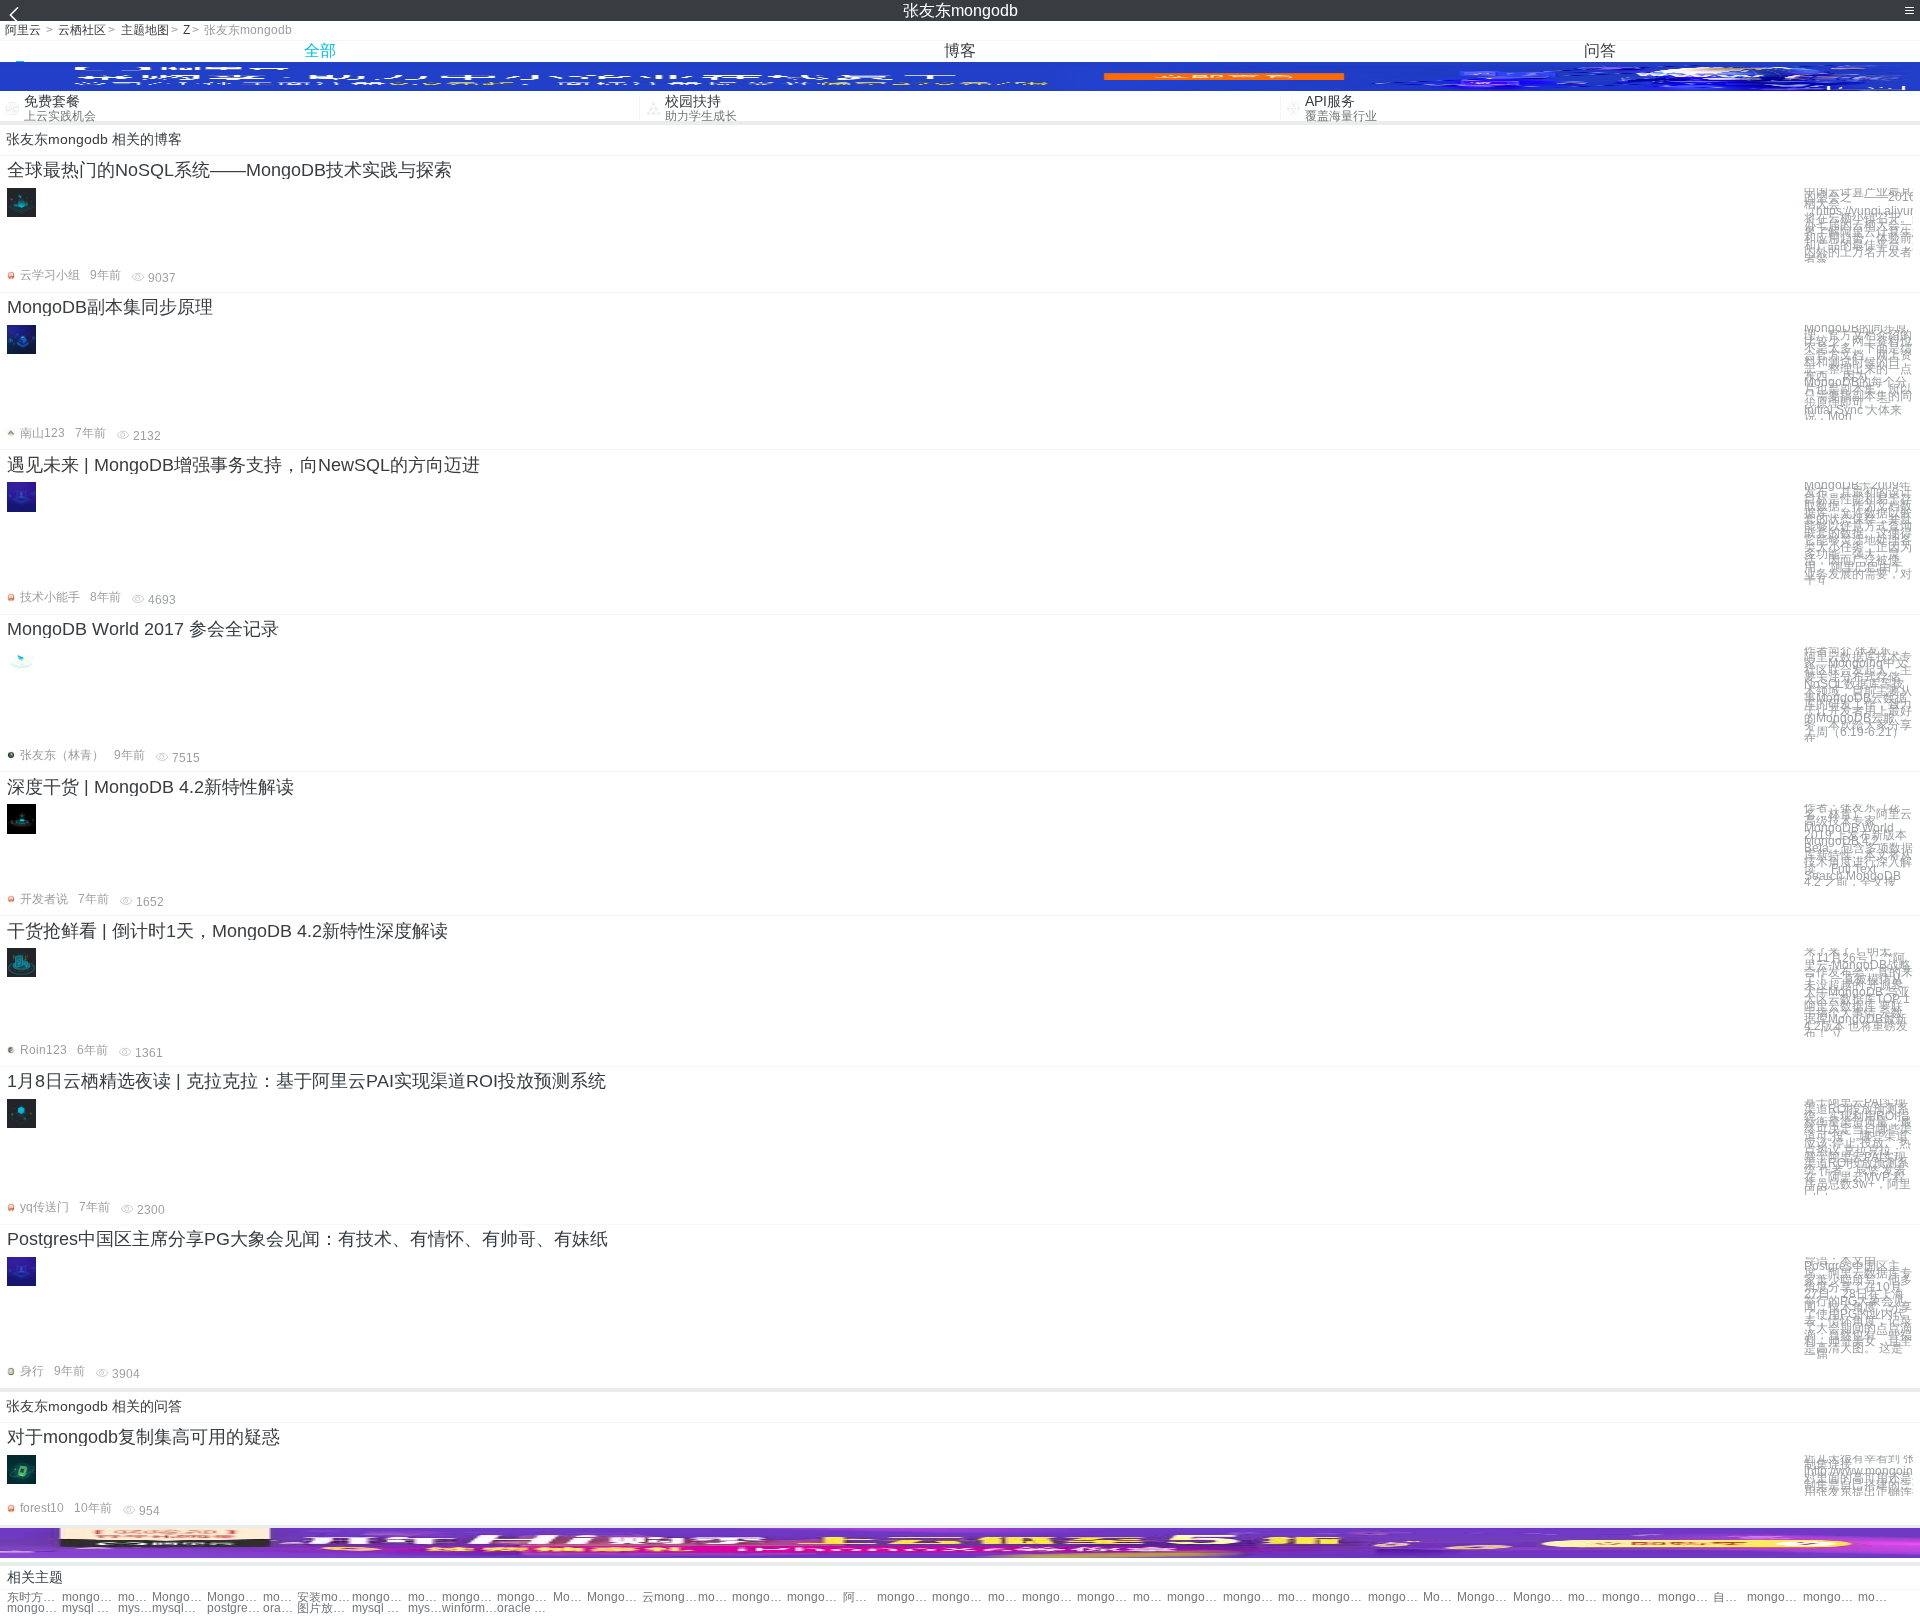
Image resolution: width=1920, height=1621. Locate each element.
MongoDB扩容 (614, 1597)
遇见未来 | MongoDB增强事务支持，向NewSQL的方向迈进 (243, 465)
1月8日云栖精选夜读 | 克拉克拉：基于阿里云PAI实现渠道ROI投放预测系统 (306, 1081)
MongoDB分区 (1540, 1597)
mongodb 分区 (89, 1597)
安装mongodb (324, 1597)
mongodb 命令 (1194, 1597)
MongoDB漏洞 (1440, 1597)
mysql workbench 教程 (89, 1608)
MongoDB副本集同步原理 (110, 307)
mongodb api (1875, 1597)
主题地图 (145, 30)
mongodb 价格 (425, 1597)
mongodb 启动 (1295, 1597)
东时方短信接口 (34, 1597)
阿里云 (23, 30)
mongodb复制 (524, 1597)
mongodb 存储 (1395, 1597)
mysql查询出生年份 (179, 1608)
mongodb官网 (759, 1597)
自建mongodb (1730, 1597)
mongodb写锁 (1629, 1597)
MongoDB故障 (1484, 1597)
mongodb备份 (379, 1597)
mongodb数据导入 (34, 1608)
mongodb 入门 (1049, 1597)
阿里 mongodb (860, 1597)
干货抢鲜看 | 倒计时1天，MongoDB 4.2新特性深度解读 (227, 931)
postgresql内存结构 (234, 1608)
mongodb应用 (904, 1597)
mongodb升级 (1685, 1597)
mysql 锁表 (379, 1608)
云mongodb (669, 1597)
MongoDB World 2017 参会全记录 (143, 629)
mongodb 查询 (1104, 1597)
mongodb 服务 (814, 1597)
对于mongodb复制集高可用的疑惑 (143, 1437)
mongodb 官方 (715, 1597)
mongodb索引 (1585, 1597)
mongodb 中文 (1150, 1597)
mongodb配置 (1339, 1597)
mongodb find (1830, 1597)
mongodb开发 (1005, 1597)
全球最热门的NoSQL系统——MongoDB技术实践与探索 (229, 170)
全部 (320, 50)
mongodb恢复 (959, 1597)
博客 (960, 50)
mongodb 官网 (1250, 1597)
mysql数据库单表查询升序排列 (135, 1608)
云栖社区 (82, 30)
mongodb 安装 (135, 1597)
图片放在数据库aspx (324, 1608)
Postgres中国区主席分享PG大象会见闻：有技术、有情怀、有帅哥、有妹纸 (307, 1239)
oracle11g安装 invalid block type (280, 1608)
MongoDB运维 (179, 1597)
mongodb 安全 (469, 1597)
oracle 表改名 (524, 1608)
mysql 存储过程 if (425, 1608)
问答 (1600, 50)
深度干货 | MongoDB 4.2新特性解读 (150, 787)
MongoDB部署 (234, 1597)
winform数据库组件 (469, 1608)
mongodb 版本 (280, 1597)
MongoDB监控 (570, 1597)
